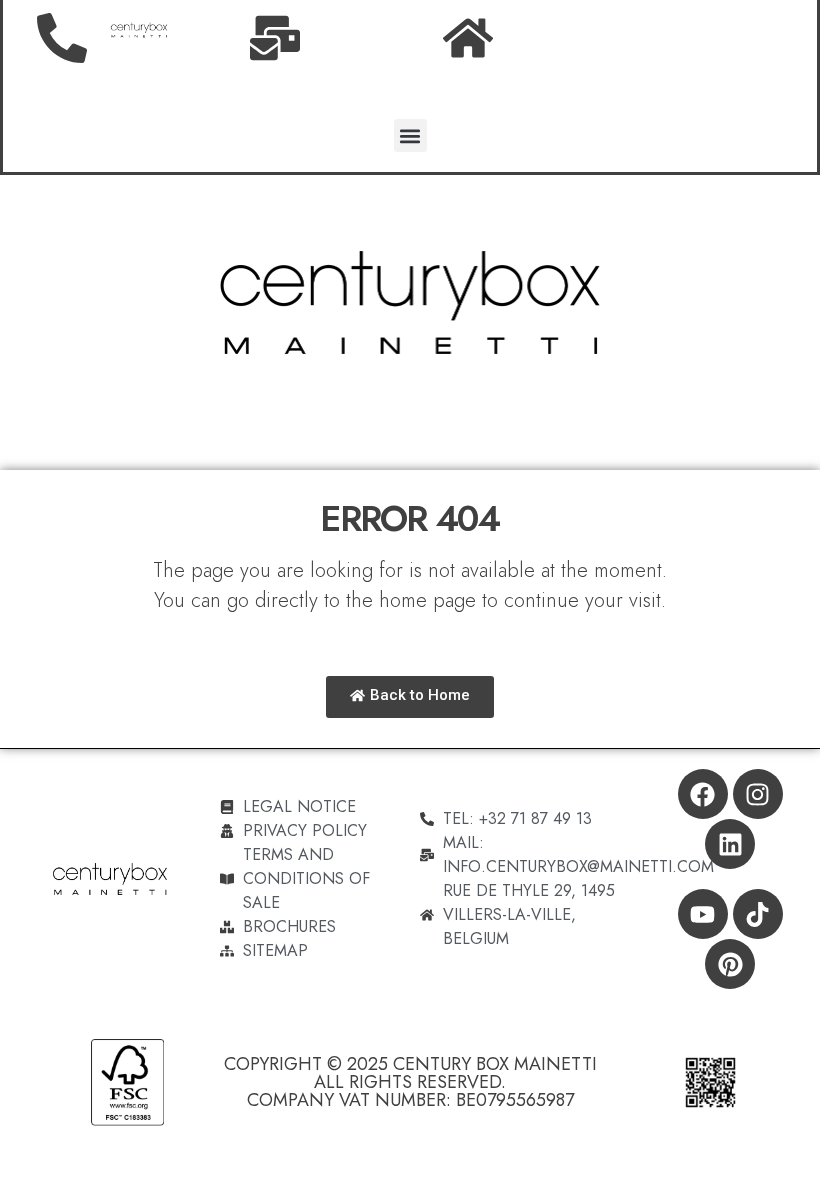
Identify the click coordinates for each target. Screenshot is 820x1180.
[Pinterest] (730, 964)
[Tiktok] (758, 914)
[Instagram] (758, 794)
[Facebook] (703, 794)
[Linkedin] (730, 844)
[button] (410, 135)
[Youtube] (703, 914)
